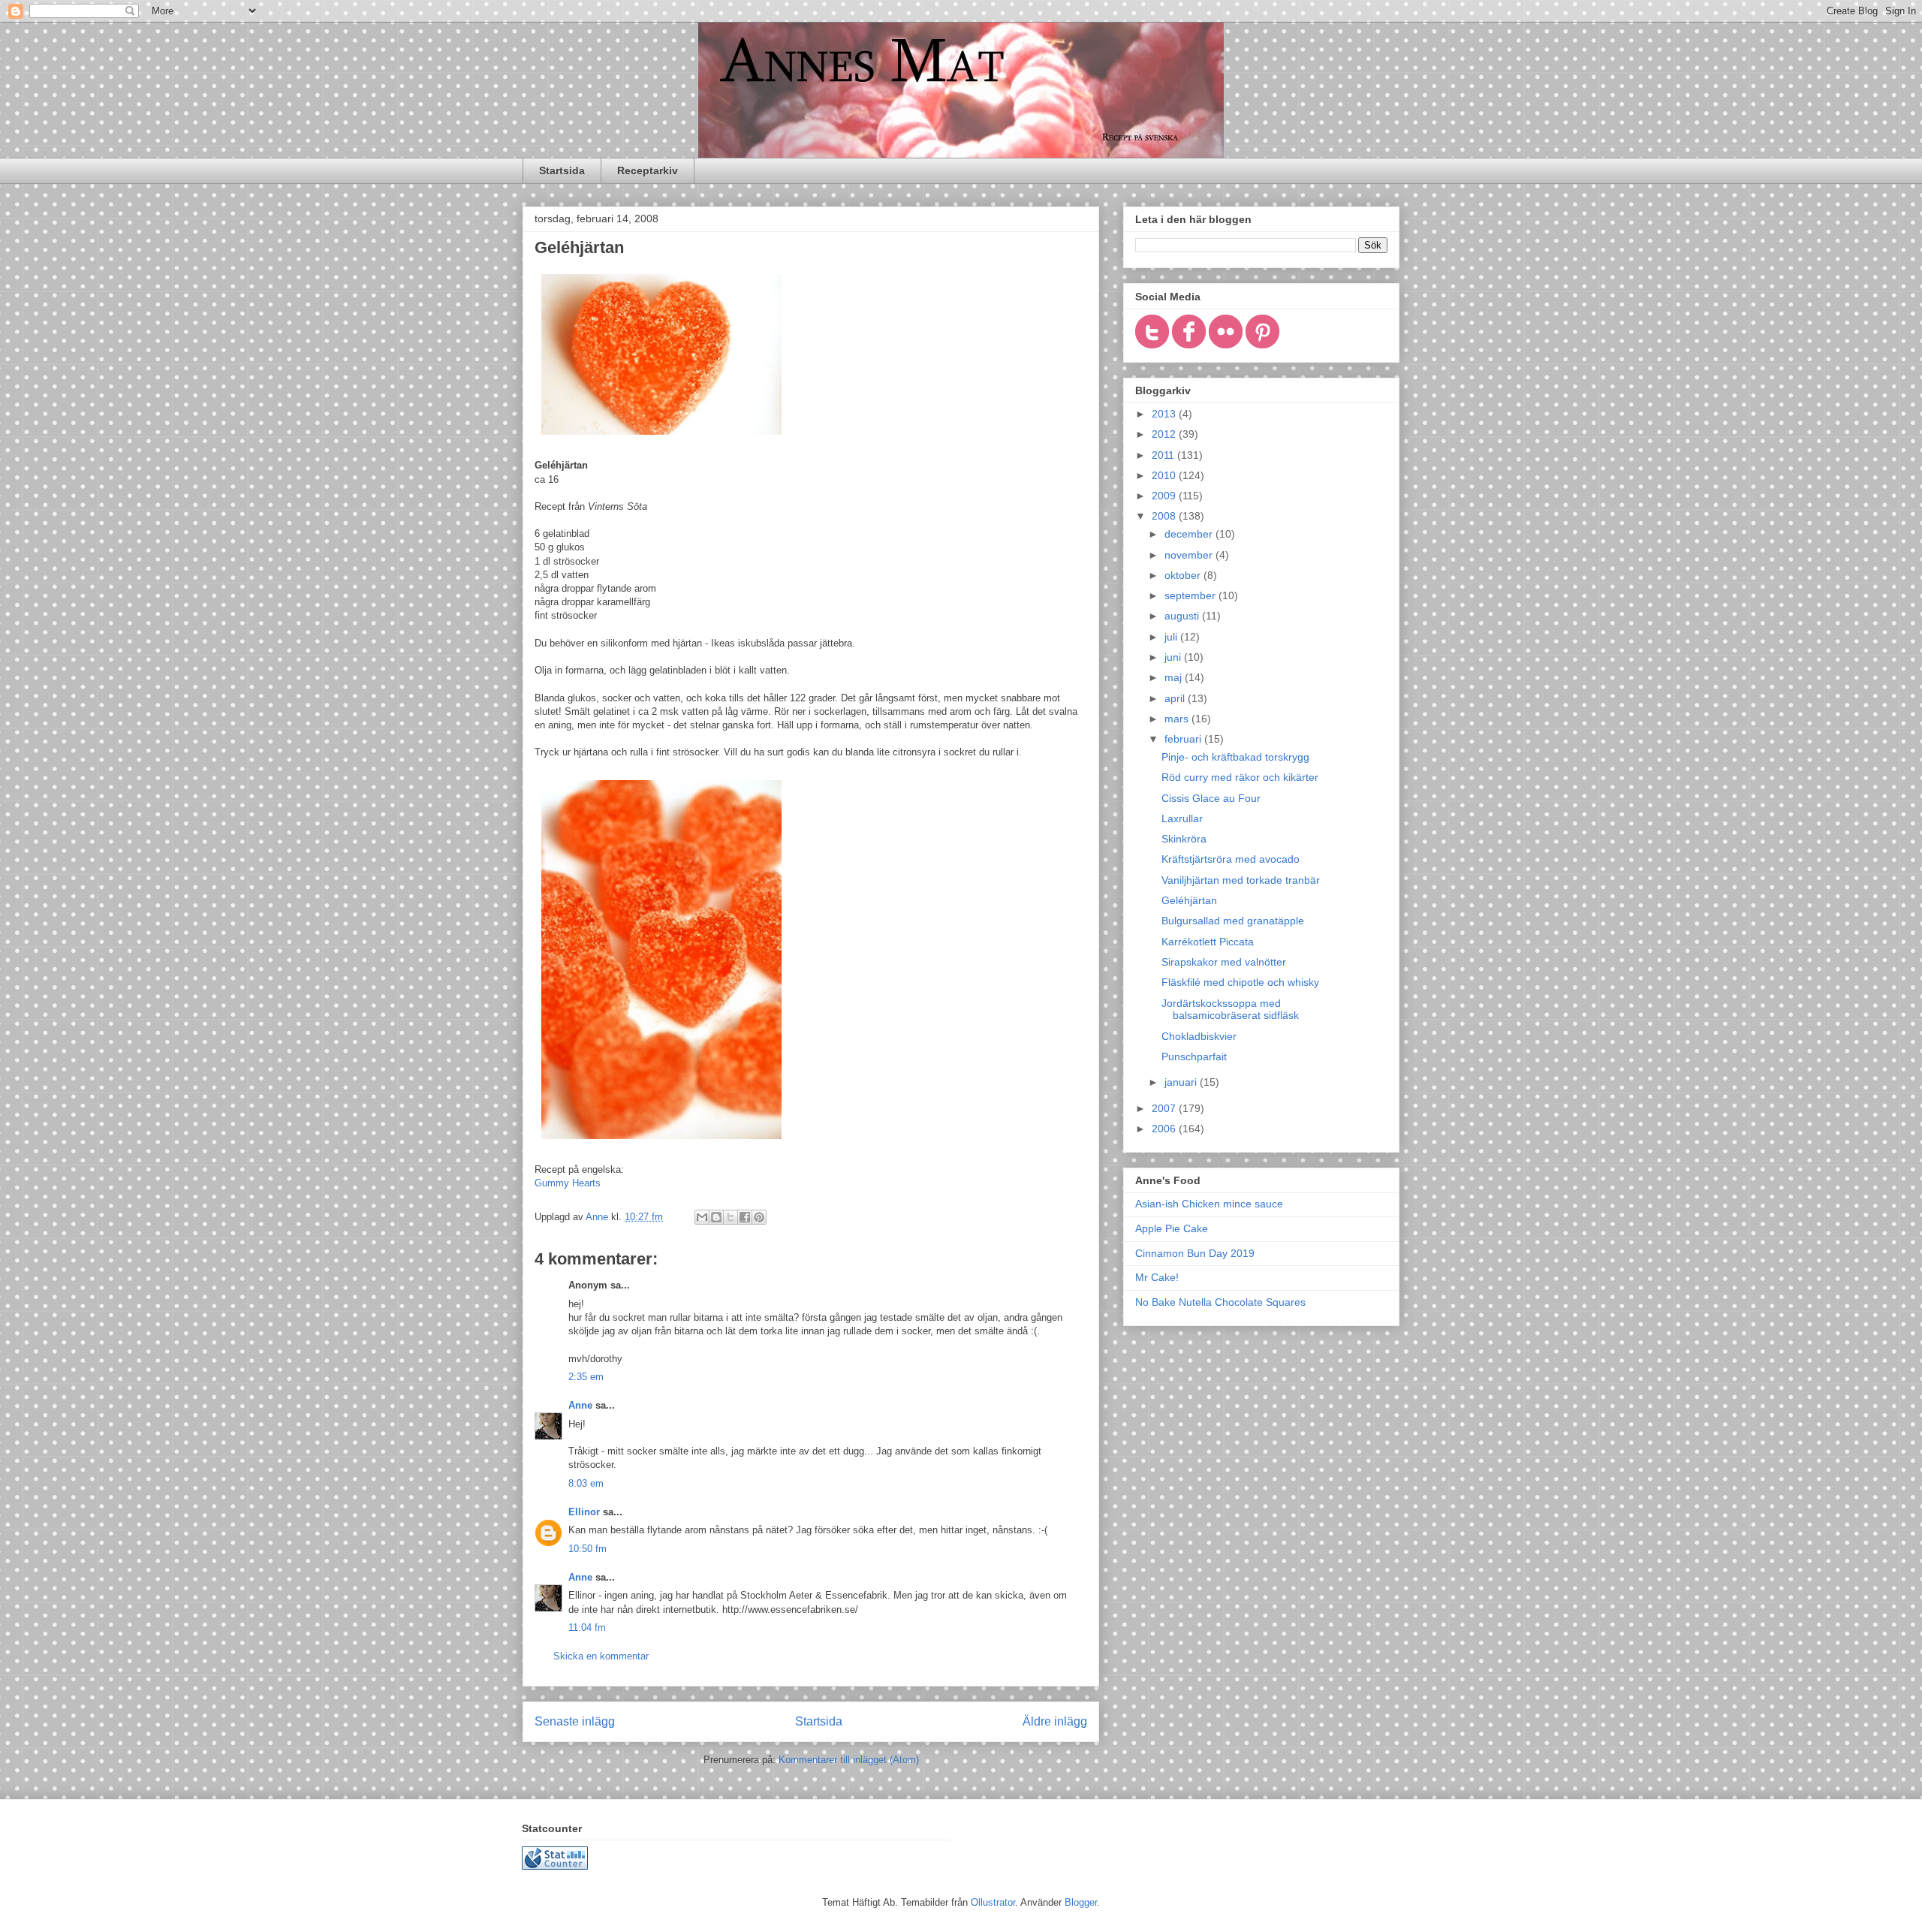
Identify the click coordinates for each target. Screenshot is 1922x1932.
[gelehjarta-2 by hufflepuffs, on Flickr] (661, 1142)
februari (1184, 739)
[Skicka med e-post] (702, 1217)
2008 (1165, 516)
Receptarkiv (648, 170)
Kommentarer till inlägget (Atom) (849, 1760)
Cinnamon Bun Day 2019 (1195, 1253)
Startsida (562, 170)
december (1190, 534)
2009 (1165, 496)
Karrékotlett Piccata (1208, 942)
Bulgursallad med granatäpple (1233, 921)
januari (1182, 1082)
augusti (1183, 616)
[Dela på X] (731, 1217)
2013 (1165, 414)
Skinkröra (1184, 839)
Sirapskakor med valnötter (1224, 962)
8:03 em (586, 1483)
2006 (1165, 1129)
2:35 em (586, 1377)
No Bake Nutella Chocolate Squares (1220, 1302)
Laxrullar (1182, 818)
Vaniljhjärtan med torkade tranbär (1241, 880)
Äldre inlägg (1055, 1721)
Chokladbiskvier (1199, 1036)
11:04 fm (587, 1628)
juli (1172, 637)
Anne (580, 1405)
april (1176, 698)
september (1191, 595)
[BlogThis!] (716, 1217)
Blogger (1081, 1902)
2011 (1164, 455)
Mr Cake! (1157, 1277)
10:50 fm (587, 1549)
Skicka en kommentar (601, 1656)
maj (1175, 677)
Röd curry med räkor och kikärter (1240, 777)
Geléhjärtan (1189, 900)
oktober (1184, 575)
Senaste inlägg (575, 1721)
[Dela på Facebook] (745, 1217)
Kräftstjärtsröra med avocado (1231, 859)
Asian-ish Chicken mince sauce (1209, 1204)
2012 (1165, 434)
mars (1178, 719)
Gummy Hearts (568, 1183)
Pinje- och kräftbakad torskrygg (1235, 757)
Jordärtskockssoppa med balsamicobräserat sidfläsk (1230, 1010)
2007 (1165, 1108)
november (1190, 555)
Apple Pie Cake (1172, 1228)
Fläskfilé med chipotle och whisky (1240, 982)
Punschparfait (1194, 1056)
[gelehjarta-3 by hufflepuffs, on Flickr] (661, 438)
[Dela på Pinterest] (759, 1217)
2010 (1165, 475)
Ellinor (584, 1512)
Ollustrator (993, 1902)
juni (1174, 657)
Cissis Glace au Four (1211, 798)
